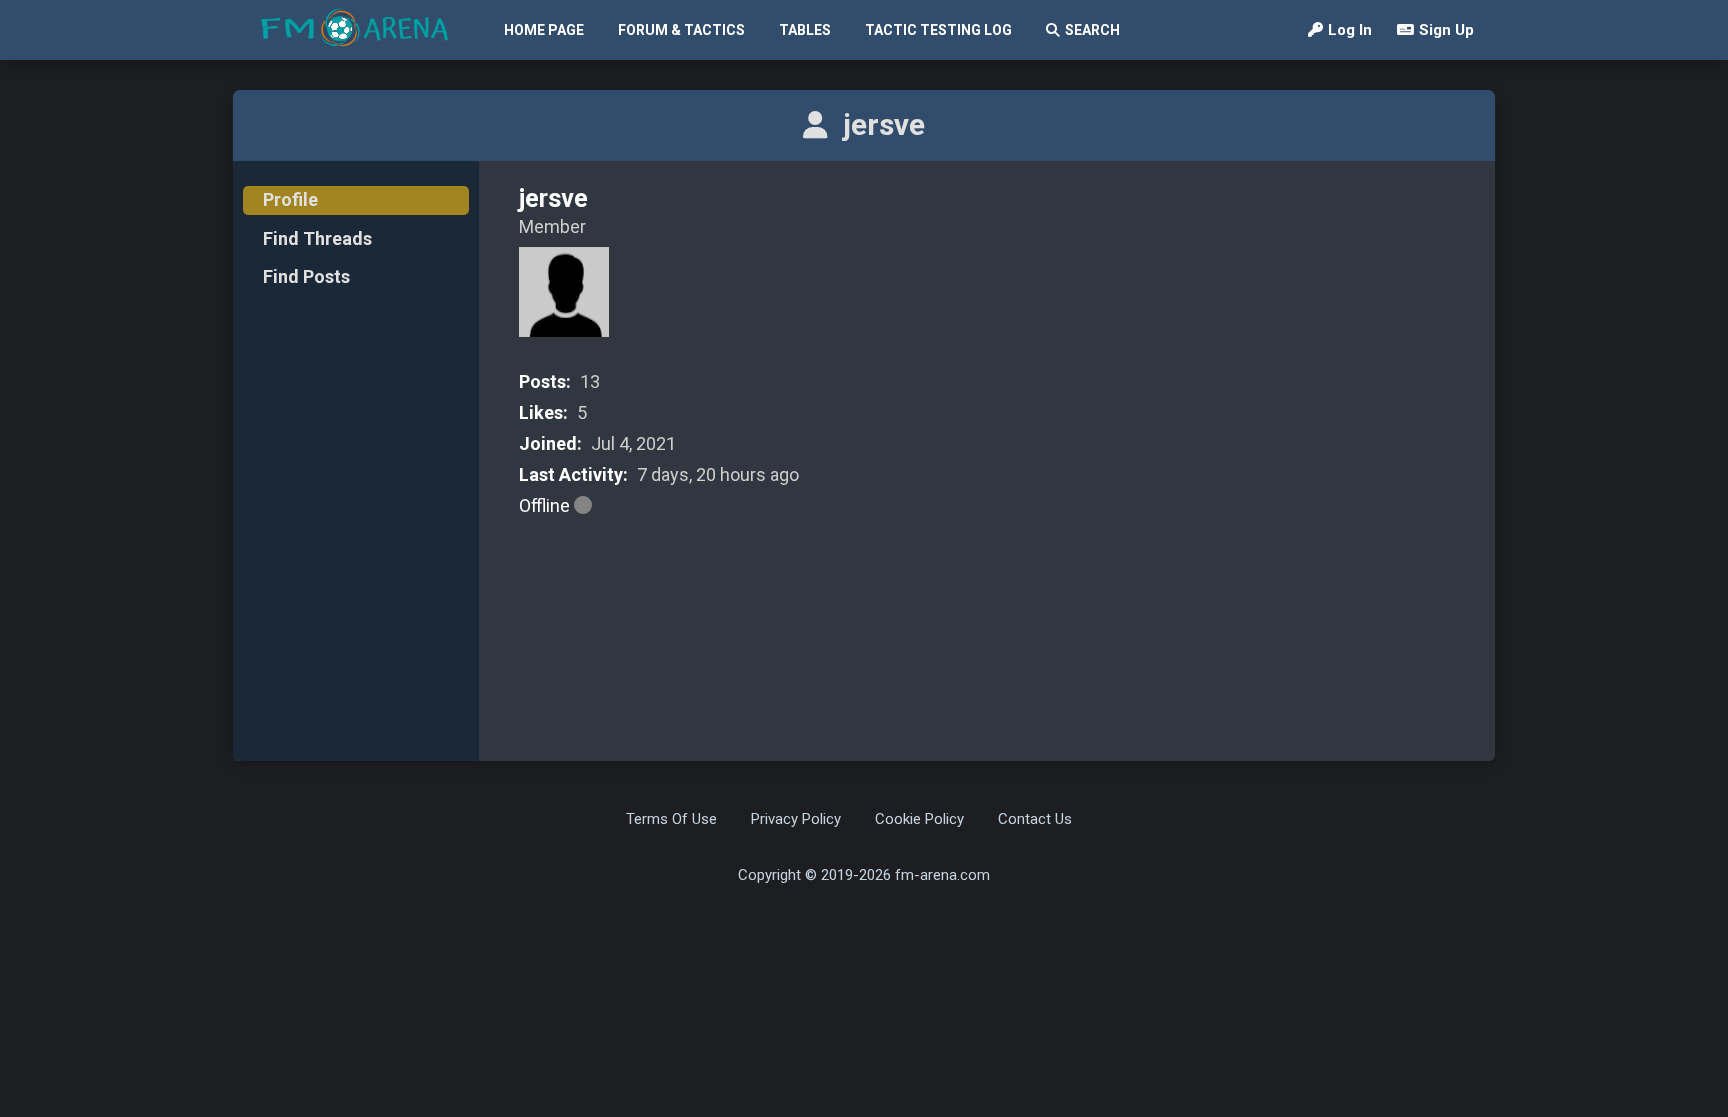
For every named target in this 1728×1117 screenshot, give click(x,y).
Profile (290, 199)
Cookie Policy (919, 819)
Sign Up (1446, 30)
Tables (805, 30)
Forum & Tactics (681, 30)
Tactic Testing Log (938, 30)
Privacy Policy (796, 819)
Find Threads (317, 238)
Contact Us (1035, 819)
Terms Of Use (671, 819)
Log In (1350, 30)
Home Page (544, 30)
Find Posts (306, 276)
